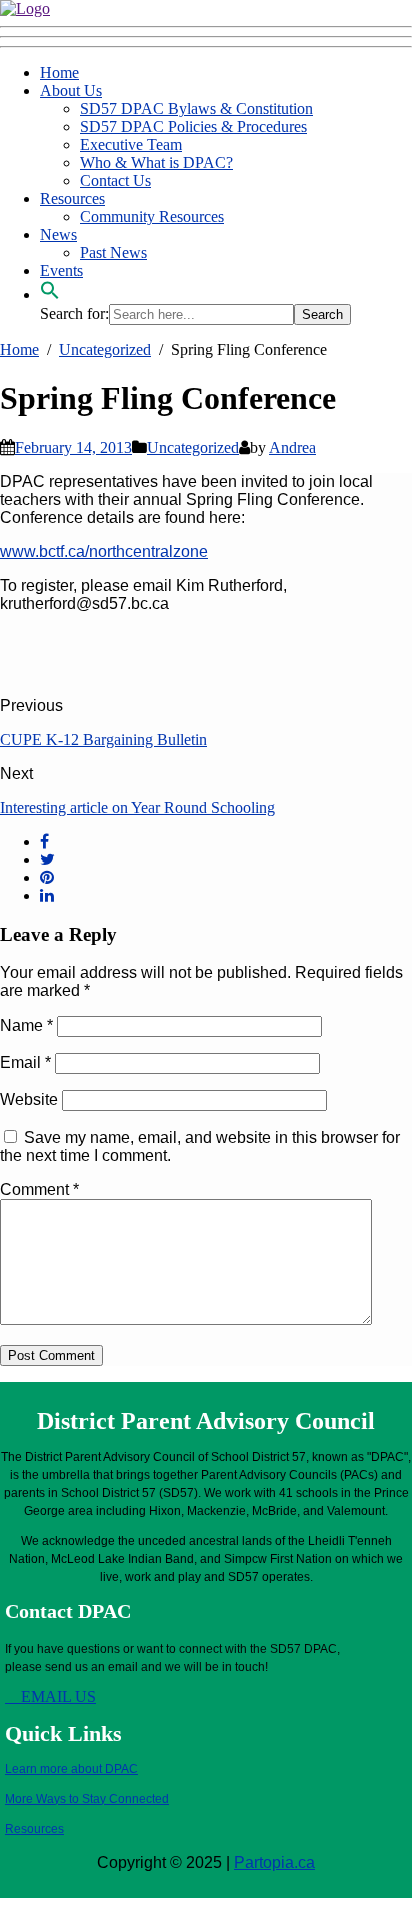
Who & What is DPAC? (156, 162)
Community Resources (152, 216)
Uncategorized (193, 447)
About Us (71, 90)
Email (25, 1062)
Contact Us (115, 180)
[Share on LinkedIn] (47, 895)
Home (59, 72)
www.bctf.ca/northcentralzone (104, 551)
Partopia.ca (274, 1862)
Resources (72, 198)
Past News (113, 252)
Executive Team (131, 144)
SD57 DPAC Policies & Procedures (193, 126)
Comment (39, 1189)
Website (29, 1099)
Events (61, 270)
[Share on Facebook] (44, 841)
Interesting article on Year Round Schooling (137, 807)
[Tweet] (47, 859)
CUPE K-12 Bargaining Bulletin (103, 739)
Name (26, 1025)
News (58, 234)
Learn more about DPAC (71, 1769)
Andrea (292, 447)
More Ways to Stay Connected (87, 1799)
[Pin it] (47, 877)
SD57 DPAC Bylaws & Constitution (196, 108)
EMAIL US (56, 1696)
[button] (50, 294)
